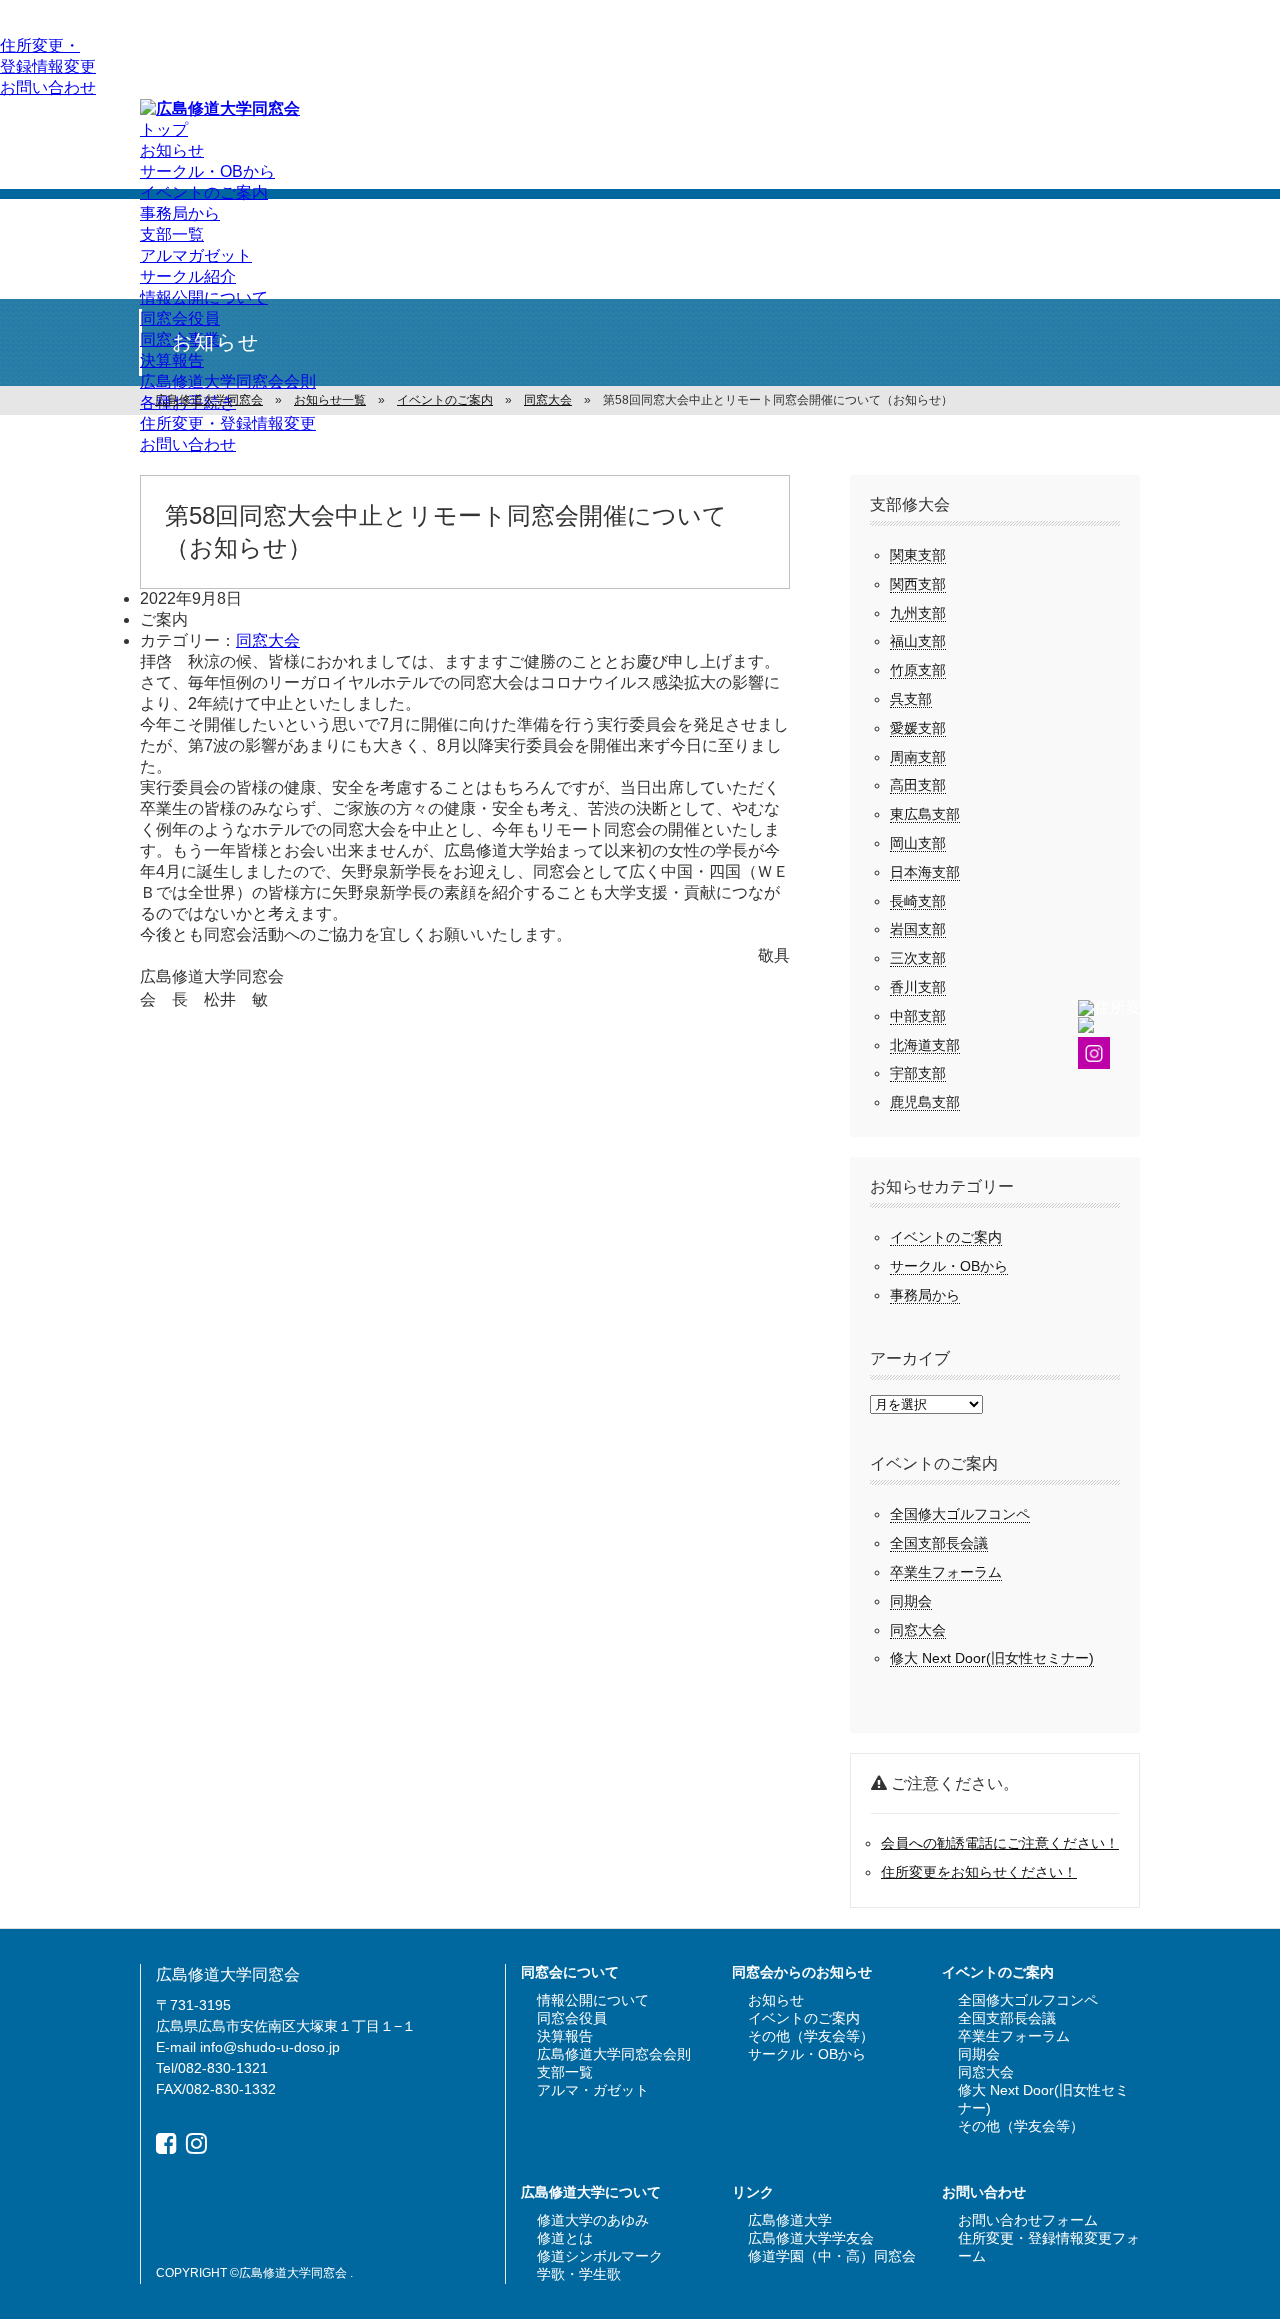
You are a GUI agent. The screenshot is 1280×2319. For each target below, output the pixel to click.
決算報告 (172, 360)
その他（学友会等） (811, 2036)
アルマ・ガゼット (593, 2090)
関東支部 (918, 555)
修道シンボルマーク (600, 2256)
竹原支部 (918, 670)
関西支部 (918, 584)
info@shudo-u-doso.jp (270, 2047)
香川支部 (918, 987)
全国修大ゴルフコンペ (960, 1514)
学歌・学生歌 (579, 2274)
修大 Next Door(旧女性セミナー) (992, 1658)
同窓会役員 (180, 318)
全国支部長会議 (939, 1543)
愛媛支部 (918, 728)
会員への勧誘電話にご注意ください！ (1000, 1843)
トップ (164, 129)
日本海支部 (925, 872)
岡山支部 (918, 843)
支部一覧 (172, 234)
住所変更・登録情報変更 (228, 423)
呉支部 (911, 699)
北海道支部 (925, 1045)
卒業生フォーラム (946, 1572)
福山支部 (918, 641)
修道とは (565, 2238)
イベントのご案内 (204, 192)
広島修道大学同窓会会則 (228, 381)
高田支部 (918, 785)
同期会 (911, 1601)
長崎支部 (918, 901)
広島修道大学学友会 (811, 2238)
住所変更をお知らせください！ (979, 1872)
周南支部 (918, 757)
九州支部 (918, 613)
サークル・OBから (207, 171)
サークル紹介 (188, 276)
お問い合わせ (48, 87)
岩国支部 (918, 929)
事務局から (180, 213)
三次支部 (918, 958)
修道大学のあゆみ (593, 2220)
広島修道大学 (790, 2220)
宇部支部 (918, 1073)
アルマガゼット (196, 255)
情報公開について (204, 297)
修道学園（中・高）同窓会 (832, 2256)
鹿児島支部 (925, 1102)
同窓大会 (268, 640)
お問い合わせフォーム (1028, 2220)
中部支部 (918, 1016)
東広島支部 (925, 814)
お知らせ (172, 150)
